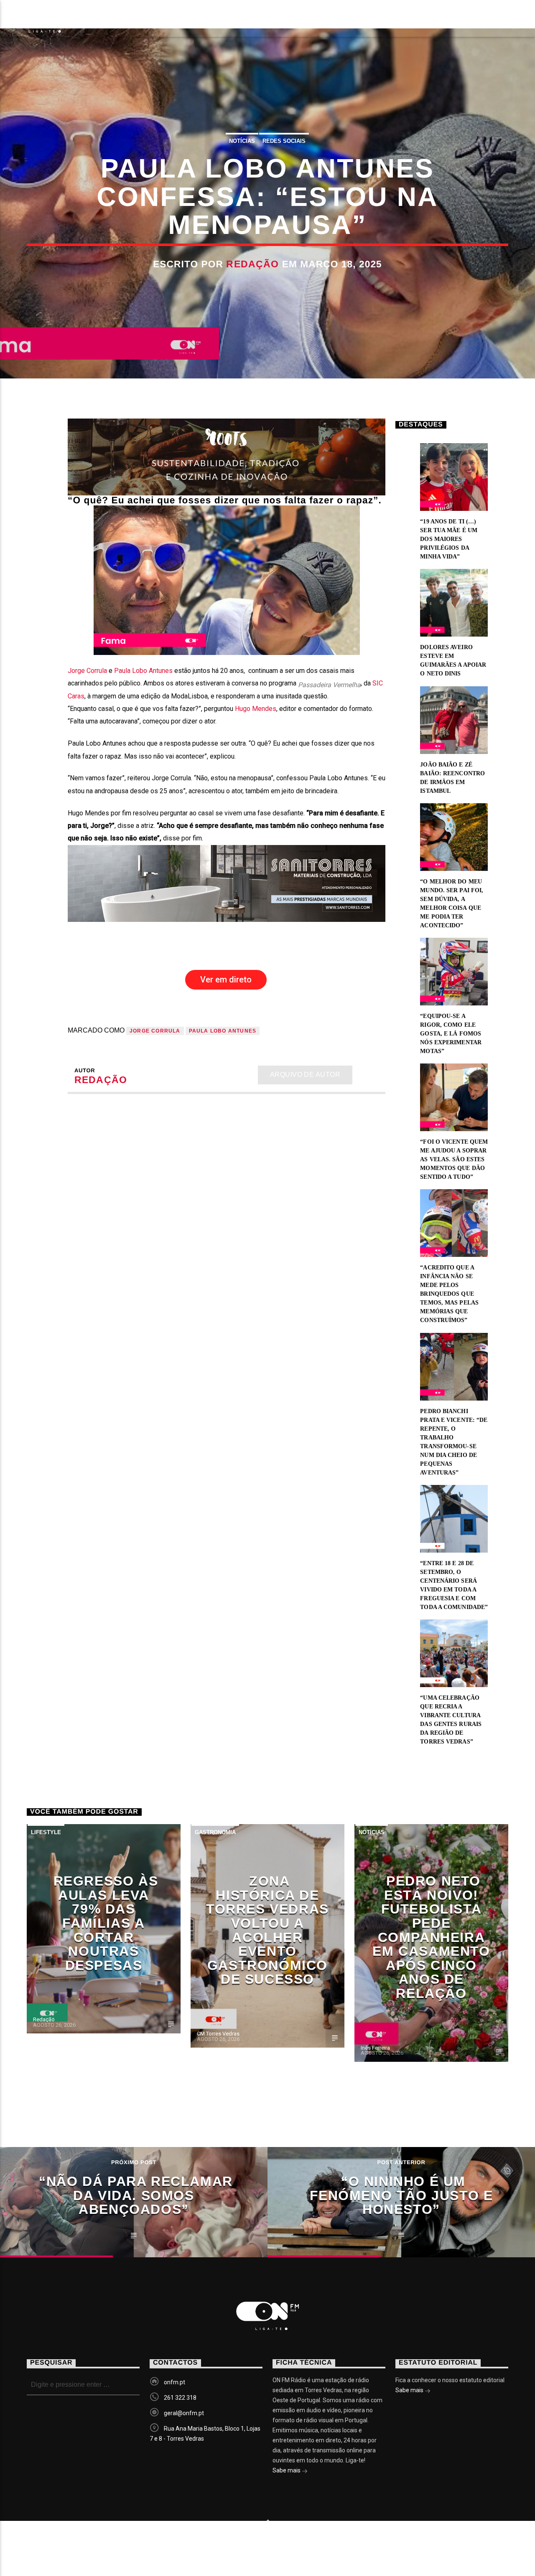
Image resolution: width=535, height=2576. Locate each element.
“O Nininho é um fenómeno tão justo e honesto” (401, 2195)
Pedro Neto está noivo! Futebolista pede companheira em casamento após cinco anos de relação (431, 1937)
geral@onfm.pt (184, 2413)
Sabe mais (287, 2470)
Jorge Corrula (87, 671)
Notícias (112, 19)
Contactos (377, 19)
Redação (252, 264)
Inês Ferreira (375, 2048)
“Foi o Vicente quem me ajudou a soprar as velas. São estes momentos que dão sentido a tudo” (454, 1159)
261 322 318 (180, 2398)
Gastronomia (215, 1832)
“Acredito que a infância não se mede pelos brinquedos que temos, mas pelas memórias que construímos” (449, 1294)
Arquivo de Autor (305, 1075)
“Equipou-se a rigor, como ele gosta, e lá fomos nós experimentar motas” (451, 1034)
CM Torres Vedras (218, 2034)
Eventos (172, 19)
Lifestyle (46, 1832)
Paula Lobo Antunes (143, 671)
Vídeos (227, 19)
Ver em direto (226, 980)
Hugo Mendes (256, 709)
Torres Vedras (297, 19)
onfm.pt (175, 2382)
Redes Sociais (284, 141)
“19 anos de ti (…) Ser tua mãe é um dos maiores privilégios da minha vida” (449, 539)
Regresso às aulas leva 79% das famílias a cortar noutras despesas (106, 1923)
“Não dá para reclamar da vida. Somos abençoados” (136, 2195)
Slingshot (188, 2542)
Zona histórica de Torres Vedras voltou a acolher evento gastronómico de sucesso (267, 1930)
